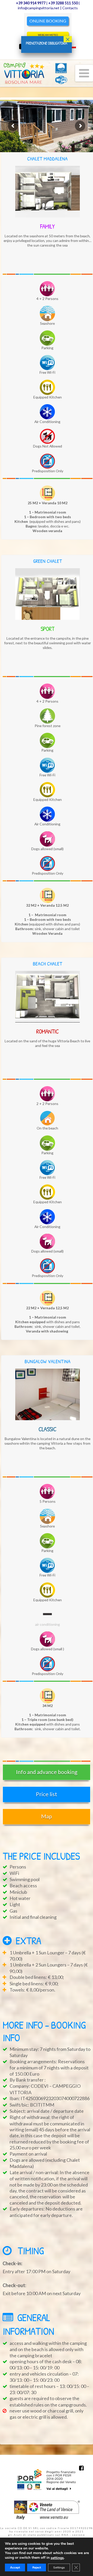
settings (57, 2558)
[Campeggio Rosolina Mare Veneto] (34, 73)
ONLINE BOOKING (48, 21)
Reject (37, 2567)
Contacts (70, 8)
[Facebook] (81, 2468)
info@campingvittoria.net (39, 8)
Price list (47, 1794)
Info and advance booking (47, 1772)
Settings (59, 2567)
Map (47, 1816)
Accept (15, 2567)
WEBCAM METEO (48, 35)
